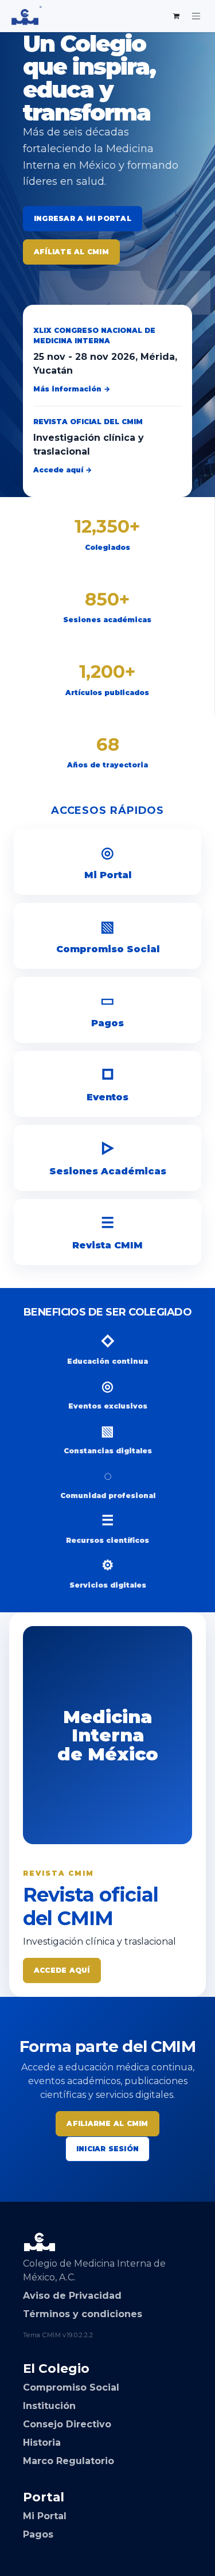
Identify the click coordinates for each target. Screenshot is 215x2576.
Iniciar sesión (107, 2149)
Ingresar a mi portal (83, 218)
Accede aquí (62, 1970)
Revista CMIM (107, 1232)
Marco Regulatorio (69, 2461)
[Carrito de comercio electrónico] (177, 16)
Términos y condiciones (83, 2314)
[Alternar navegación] (196, 16)
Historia (42, 2443)
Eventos (107, 1084)
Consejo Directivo (67, 2424)
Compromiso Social (108, 936)
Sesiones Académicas (108, 1158)
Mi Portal (108, 862)
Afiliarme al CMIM (107, 2123)
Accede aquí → (62, 470)
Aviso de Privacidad (72, 2296)
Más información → (72, 389)
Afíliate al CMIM (71, 252)
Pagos (107, 1010)
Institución (49, 2406)
